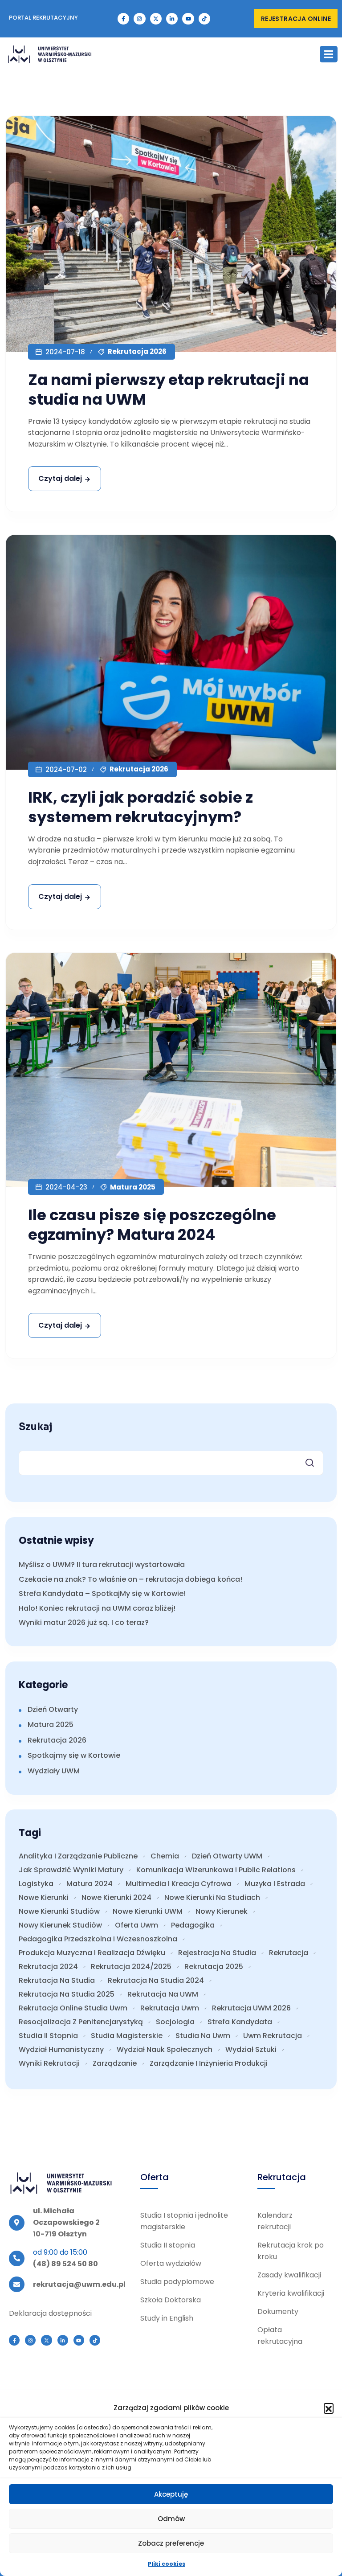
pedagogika (193, 1925)
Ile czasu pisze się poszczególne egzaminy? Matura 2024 (152, 1225)
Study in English (167, 2318)
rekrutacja (289, 1953)
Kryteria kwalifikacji (291, 2293)
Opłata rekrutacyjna (280, 2336)
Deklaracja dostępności (50, 2313)
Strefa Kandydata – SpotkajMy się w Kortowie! (102, 1594)
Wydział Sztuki (251, 2050)
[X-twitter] (156, 19)
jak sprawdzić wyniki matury (71, 1870)
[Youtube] (188, 19)
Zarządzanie (115, 2063)
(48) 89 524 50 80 (65, 2264)
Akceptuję (171, 2494)
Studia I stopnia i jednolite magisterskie (184, 2221)
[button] (329, 2408)
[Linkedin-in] (172, 19)
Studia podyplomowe (177, 2282)
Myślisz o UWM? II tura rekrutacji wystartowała (102, 1565)
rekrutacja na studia (57, 1981)
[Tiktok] (204, 19)
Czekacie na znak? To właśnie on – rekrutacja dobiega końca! (130, 1579)
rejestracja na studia (217, 1953)
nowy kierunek (222, 1911)
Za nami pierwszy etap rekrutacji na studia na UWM (169, 390)
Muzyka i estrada (275, 1884)
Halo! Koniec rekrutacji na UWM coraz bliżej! (97, 1608)
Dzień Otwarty (53, 1709)
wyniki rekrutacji (49, 2063)
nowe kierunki (44, 1898)
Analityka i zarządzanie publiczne (78, 1856)
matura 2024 (90, 1884)
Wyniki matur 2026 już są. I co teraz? (84, 1622)
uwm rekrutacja (273, 2036)
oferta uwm (136, 1925)
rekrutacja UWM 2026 (251, 2008)
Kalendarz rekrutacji (275, 2221)
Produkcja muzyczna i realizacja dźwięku (92, 1953)
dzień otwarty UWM (227, 1856)
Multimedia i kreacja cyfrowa (179, 1884)
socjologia (175, 2022)
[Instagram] (139, 19)
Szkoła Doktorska (171, 2300)
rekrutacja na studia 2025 (67, 1994)
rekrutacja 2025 (214, 1967)
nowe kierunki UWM (148, 1911)
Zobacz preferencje (171, 2543)
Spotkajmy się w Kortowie (74, 1755)
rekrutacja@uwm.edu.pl (79, 2284)
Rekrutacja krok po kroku (291, 2251)
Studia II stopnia (168, 2245)
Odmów (171, 2519)
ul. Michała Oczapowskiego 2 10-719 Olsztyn (66, 2222)
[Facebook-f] (123, 19)
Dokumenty (278, 2311)
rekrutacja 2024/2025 (131, 1967)
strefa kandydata (240, 2022)
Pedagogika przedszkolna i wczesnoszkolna (98, 1939)
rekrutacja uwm (170, 2008)
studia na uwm (203, 2036)
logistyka (36, 1884)
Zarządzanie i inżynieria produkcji (209, 2063)
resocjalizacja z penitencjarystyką (81, 2022)
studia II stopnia (48, 2036)
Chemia (165, 1856)
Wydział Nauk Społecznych (165, 2050)
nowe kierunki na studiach (212, 1898)
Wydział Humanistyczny (61, 2050)
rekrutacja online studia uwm (73, 2008)
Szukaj (36, 1427)
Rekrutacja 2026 (137, 351)
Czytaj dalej (60, 478)
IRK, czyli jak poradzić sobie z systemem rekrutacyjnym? (140, 807)
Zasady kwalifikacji (289, 2275)
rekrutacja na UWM (163, 1994)
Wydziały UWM (54, 1771)
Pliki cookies (167, 2564)
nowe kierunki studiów (59, 1911)
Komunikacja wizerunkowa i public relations (216, 1870)
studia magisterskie (127, 2036)
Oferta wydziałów (171, 2263)
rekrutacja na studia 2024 (156, 1981)
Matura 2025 (133, 1187)
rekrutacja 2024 (48, 1967)
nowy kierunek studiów (60, 1925)
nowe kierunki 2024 (116, 1898)
